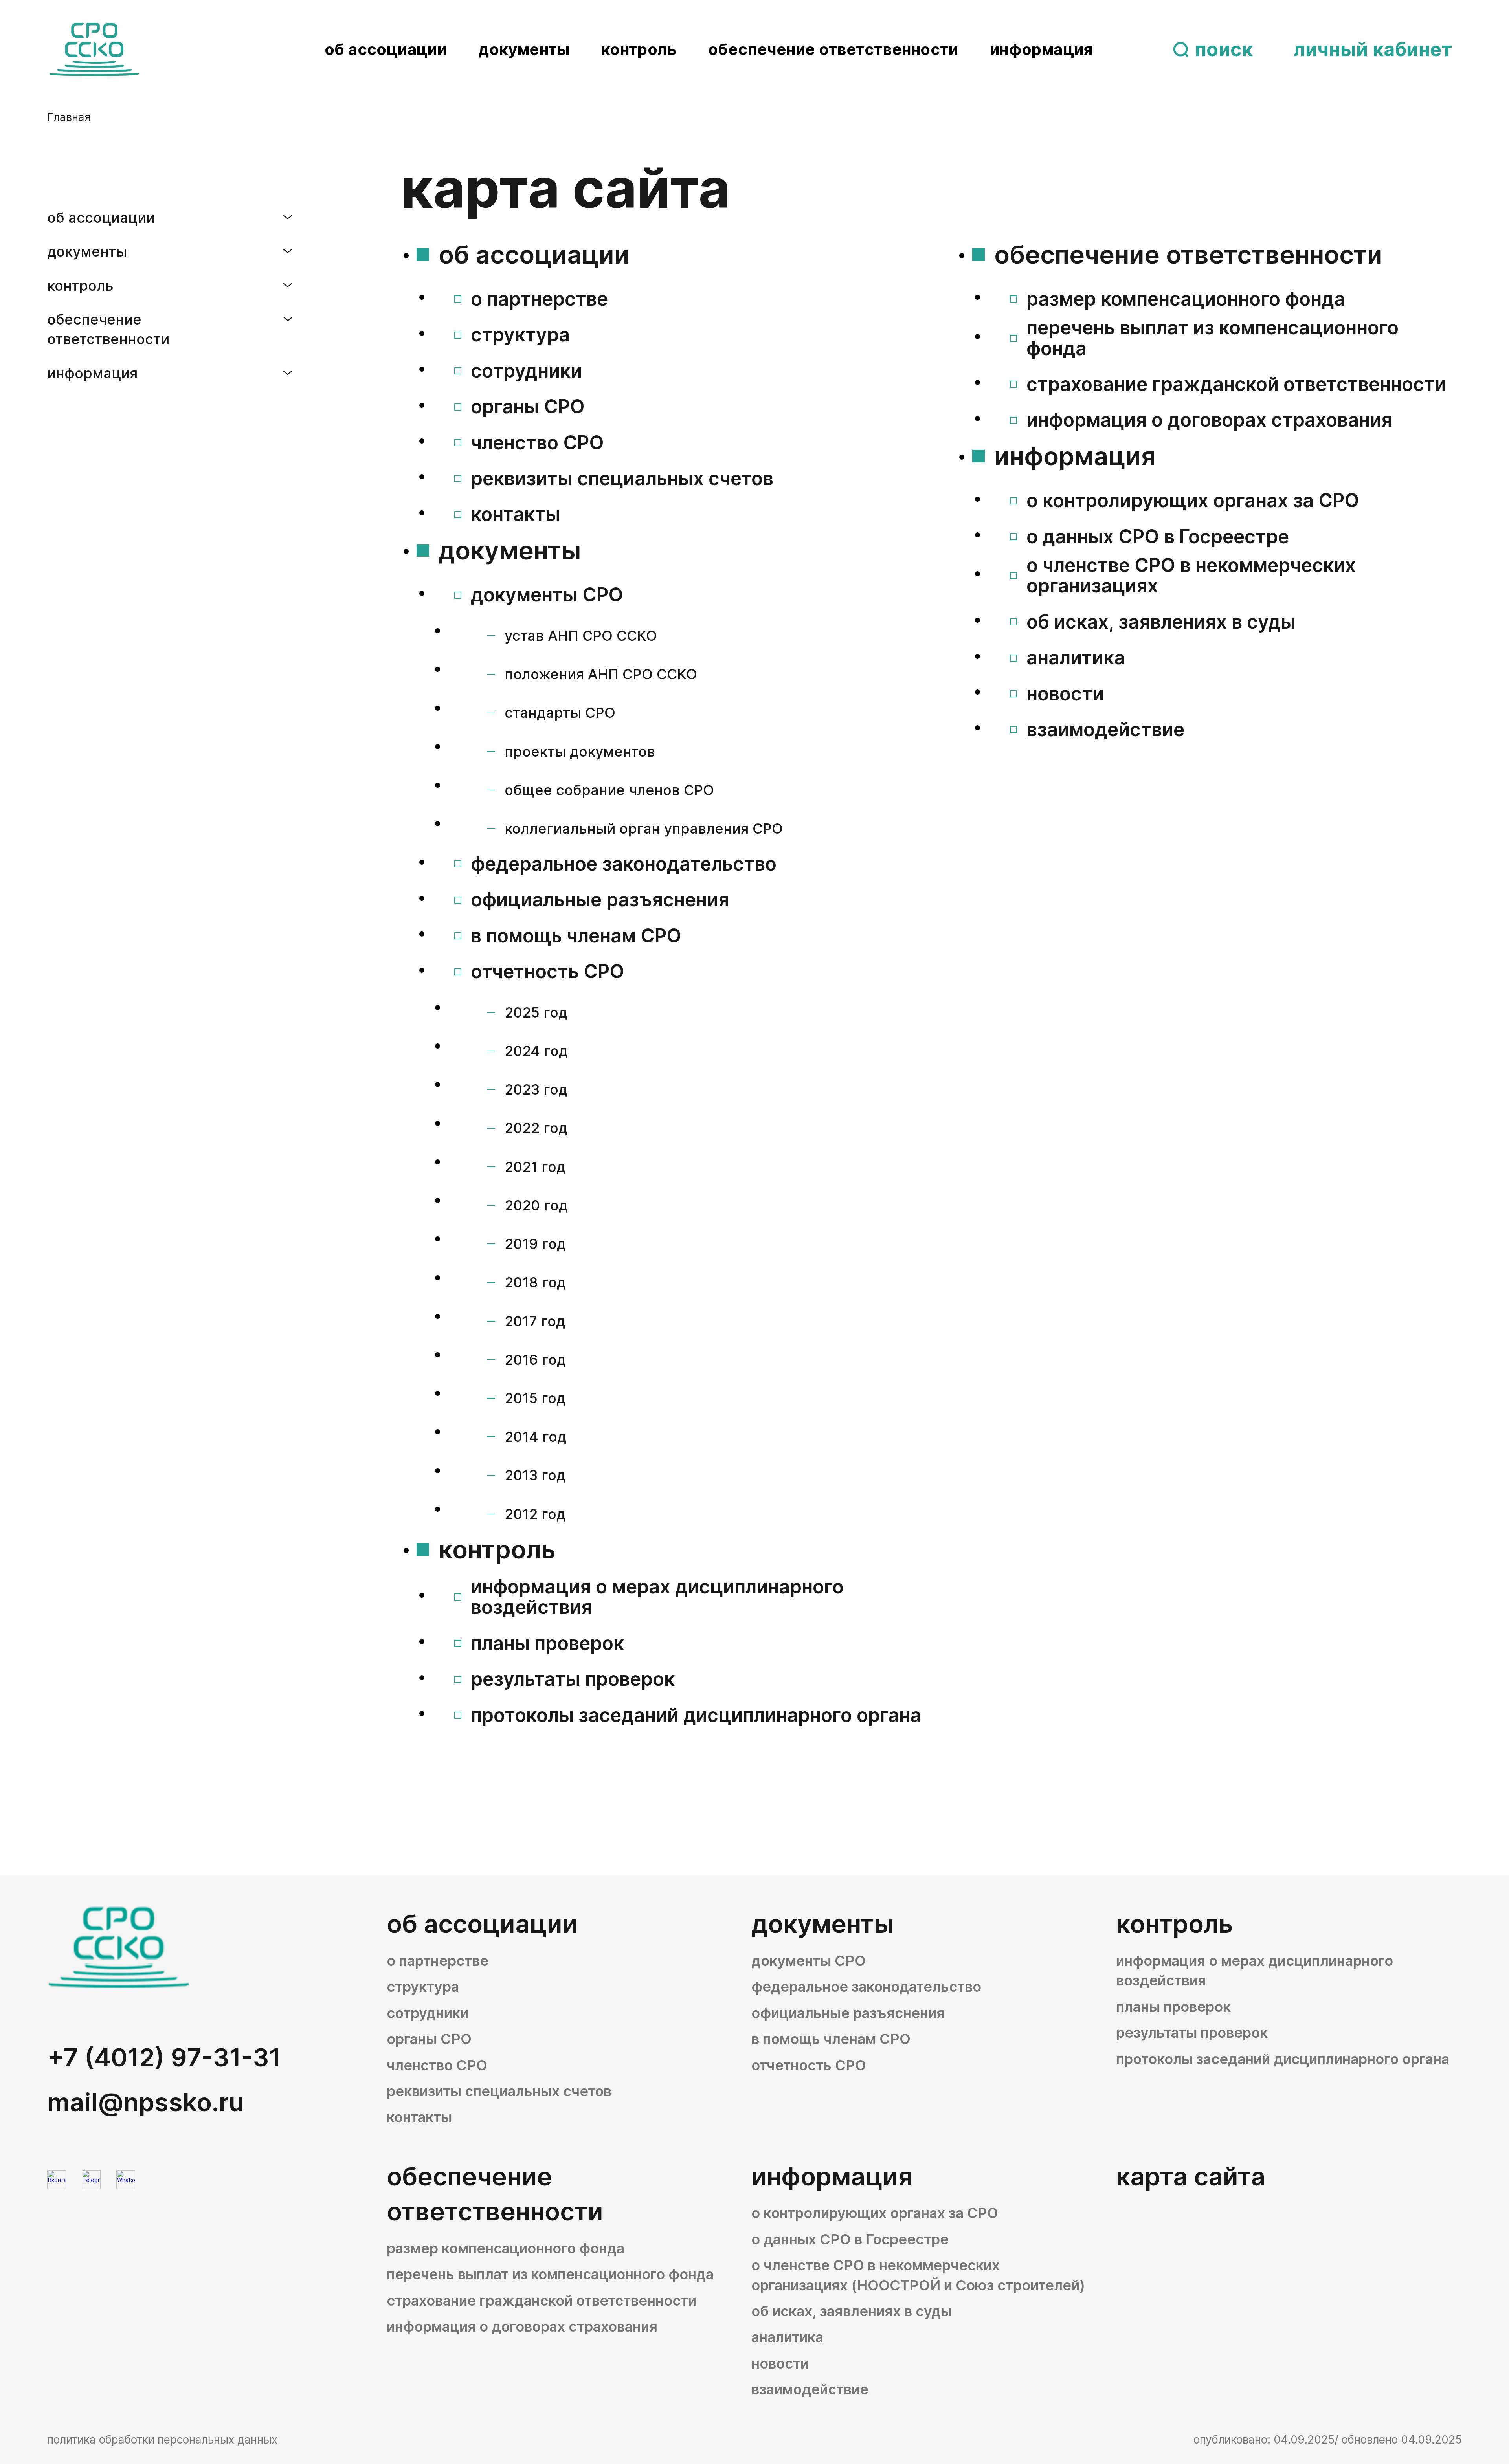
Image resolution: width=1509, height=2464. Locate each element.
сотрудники (526, 371)
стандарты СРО (560, 713)
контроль (639, 49)
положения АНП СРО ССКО (601, 674)
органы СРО (528, 407)
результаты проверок (573, 1679)
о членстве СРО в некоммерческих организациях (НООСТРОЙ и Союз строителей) (918, 2275)
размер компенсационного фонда (1186, 299)
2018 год (535, 1282)
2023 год (536, 1089)
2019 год (535, 1244)
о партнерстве (539, 299)
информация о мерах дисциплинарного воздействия (657, 1597)
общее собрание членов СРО (609, 790)
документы (524, 49)
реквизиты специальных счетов (622, 479)
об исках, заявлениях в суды (1161, 622)
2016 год (535, 1360)
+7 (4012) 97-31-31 (164, 2057)
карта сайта (1191, 2176)
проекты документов (580, 752)
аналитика (1076, 658)
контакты (516, 514)
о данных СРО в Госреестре (1158, 537)
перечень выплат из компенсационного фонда (1213, 338)
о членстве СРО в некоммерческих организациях (1191, 576)
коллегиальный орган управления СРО (644, 829)
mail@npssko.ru (146, 2102)
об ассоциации (386, 49)
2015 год (535, 1398)
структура (520, 335)
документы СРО (547, 595)
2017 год (535, 1321)
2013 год (535, 1475)
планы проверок (547, 1644)
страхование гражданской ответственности (1236, 384)
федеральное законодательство (624, 864)
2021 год (535, 1167)
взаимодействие (1105, 730)
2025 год (536, 1012)
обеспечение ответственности (833, 49)
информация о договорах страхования (1209, 420)
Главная (69, 117)
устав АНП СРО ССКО (581, 636)
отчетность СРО (548, 972)
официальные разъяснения (600, 900)
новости (1065, 694)
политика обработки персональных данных (162, 2440)
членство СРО (537, 443)
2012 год (535, 1514)
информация (1041, 49)
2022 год (536, 1128)
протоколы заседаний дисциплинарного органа (696, 1715)
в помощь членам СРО (576, 936)
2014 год (535, 1437)
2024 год (536, 1051)
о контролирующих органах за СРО (1193, 501)
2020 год (536, 1205)
